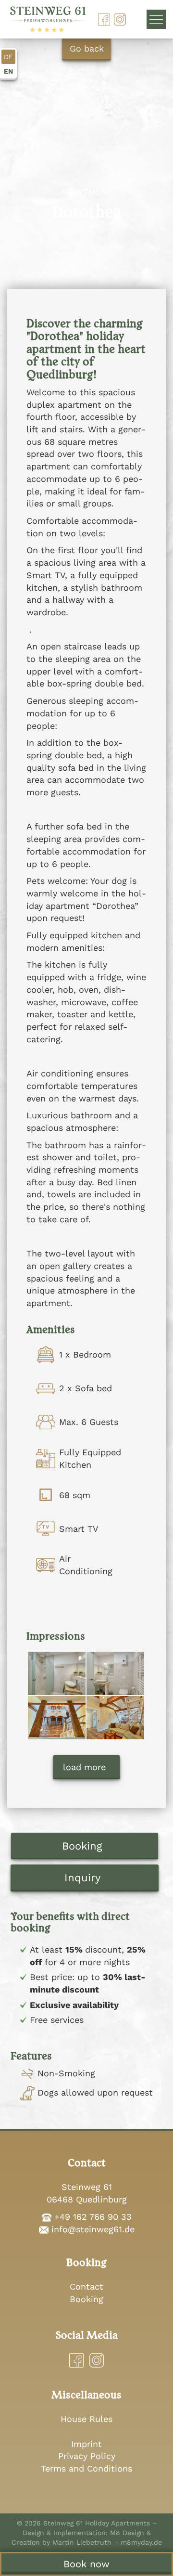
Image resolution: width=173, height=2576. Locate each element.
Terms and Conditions (86, 2468)
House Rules (86, 2419)
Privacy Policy (87, 2456)
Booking (82, 1846)
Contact (86, 2286)
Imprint (86, 2444)
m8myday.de (141, 2542)
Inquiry (82, 1878)
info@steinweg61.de (93, 2229)
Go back (87, 48)
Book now (86, 2564)
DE (8, 57)
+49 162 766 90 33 (93, 2217)
